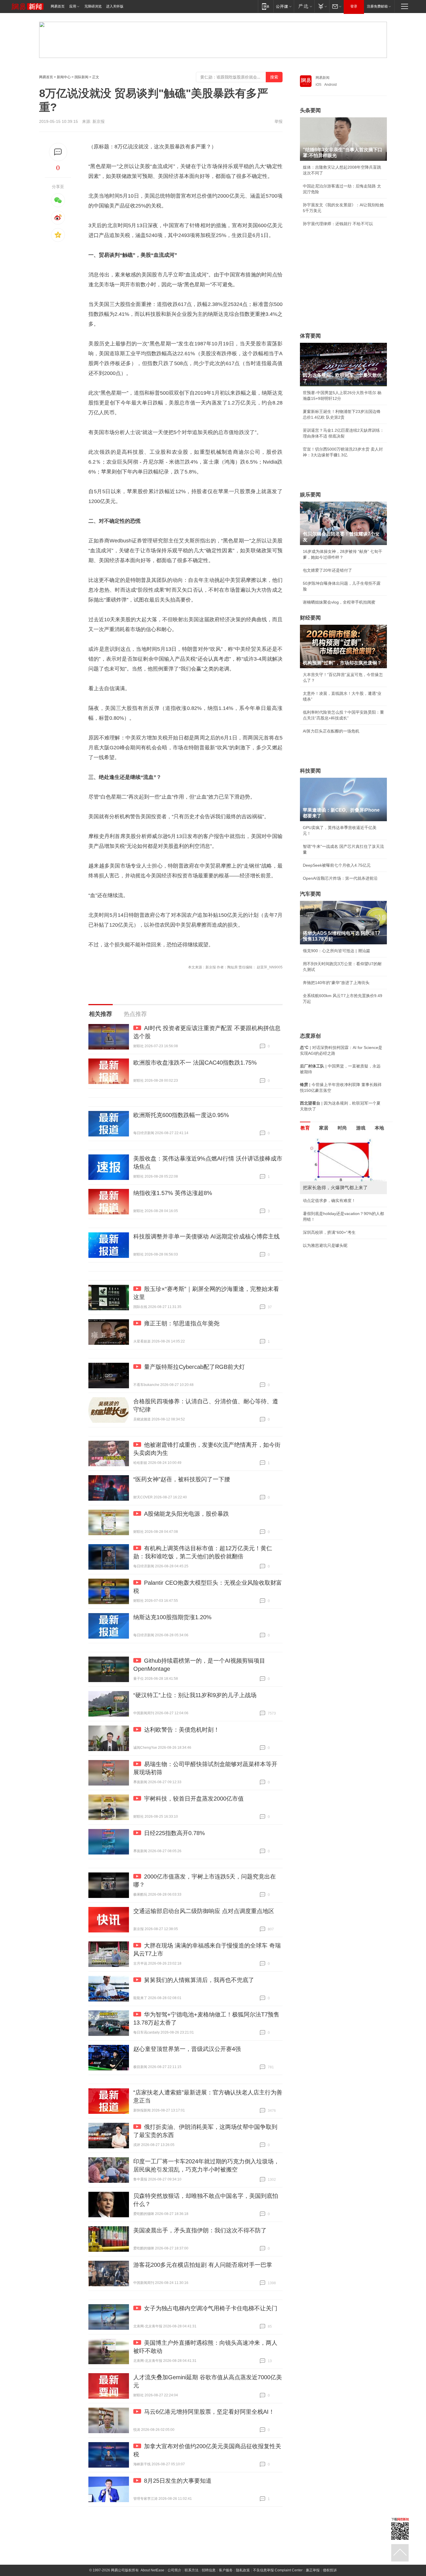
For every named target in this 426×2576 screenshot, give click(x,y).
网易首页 (58, 6)
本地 (379, 1128)
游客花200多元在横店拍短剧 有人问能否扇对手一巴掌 (203, 2265)
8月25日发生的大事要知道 (178, 2481)
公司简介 (174, 2570)
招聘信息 (209, 2570)
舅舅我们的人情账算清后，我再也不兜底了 (199, 1980)
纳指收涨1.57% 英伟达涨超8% (173, 1193)
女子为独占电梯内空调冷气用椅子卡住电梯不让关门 (211, 2308)
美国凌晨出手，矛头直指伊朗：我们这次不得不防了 (200, 2230)
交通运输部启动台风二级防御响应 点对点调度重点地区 (204, 1911)
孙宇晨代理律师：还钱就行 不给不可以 (338, 224)
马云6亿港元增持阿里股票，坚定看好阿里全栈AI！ (209, 2412)
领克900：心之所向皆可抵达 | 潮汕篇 (336, 951)
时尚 (342, 1128)
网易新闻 (323, 78)
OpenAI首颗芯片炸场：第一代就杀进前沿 (340, 878)
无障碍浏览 (93, 6)
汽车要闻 (310, 894)
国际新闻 (81, 77)
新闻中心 (64, 77)
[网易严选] (304, 6)
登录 (354, 6)
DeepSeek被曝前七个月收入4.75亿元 (337, 865)
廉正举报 (313, 2570)
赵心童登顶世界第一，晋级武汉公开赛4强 (187, 2049)
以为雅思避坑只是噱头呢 (325, 1245)
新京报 (99, 121)
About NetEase (152, 2570)
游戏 (361, 1128)
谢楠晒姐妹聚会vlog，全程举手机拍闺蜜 (339, 602)
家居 (324, 1128)
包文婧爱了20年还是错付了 (327, 570)
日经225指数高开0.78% (174, 1833)
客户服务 (226, 2570)
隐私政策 (243, 2570)
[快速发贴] (58, 152)
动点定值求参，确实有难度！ (329, 1200)
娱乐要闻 (310, 495)
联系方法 (192, 2570)
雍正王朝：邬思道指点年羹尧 (182, 1323)
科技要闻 (310, 771)
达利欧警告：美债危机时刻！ (182, 1730)
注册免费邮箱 (377, 6)
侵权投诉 (330, 2570)
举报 (278, 121)
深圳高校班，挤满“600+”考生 (329, 1232)
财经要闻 (310, 618)
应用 (73, 6)
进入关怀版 (115, 6)
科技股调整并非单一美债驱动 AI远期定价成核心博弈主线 (206, 1236)
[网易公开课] (284, 6)
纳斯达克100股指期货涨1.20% (172, 1617)
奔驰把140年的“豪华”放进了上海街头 (336, 983)
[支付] (322, 6)
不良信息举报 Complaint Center (278, 2570)
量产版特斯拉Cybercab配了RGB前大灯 (194, 1367)
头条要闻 (310, 110)
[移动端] (266, 6)
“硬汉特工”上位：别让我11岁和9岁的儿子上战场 (195, 1695)
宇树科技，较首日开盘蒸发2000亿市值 (194, 1799)
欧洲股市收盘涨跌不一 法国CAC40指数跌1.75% (195, 1063)
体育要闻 (310, 336)
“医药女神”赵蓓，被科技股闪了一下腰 (182, 1479)
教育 (305, 1128)
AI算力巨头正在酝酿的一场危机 (331, 731)
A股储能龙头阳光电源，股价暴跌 (186, 1514)
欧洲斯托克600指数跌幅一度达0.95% (181, 1115)
